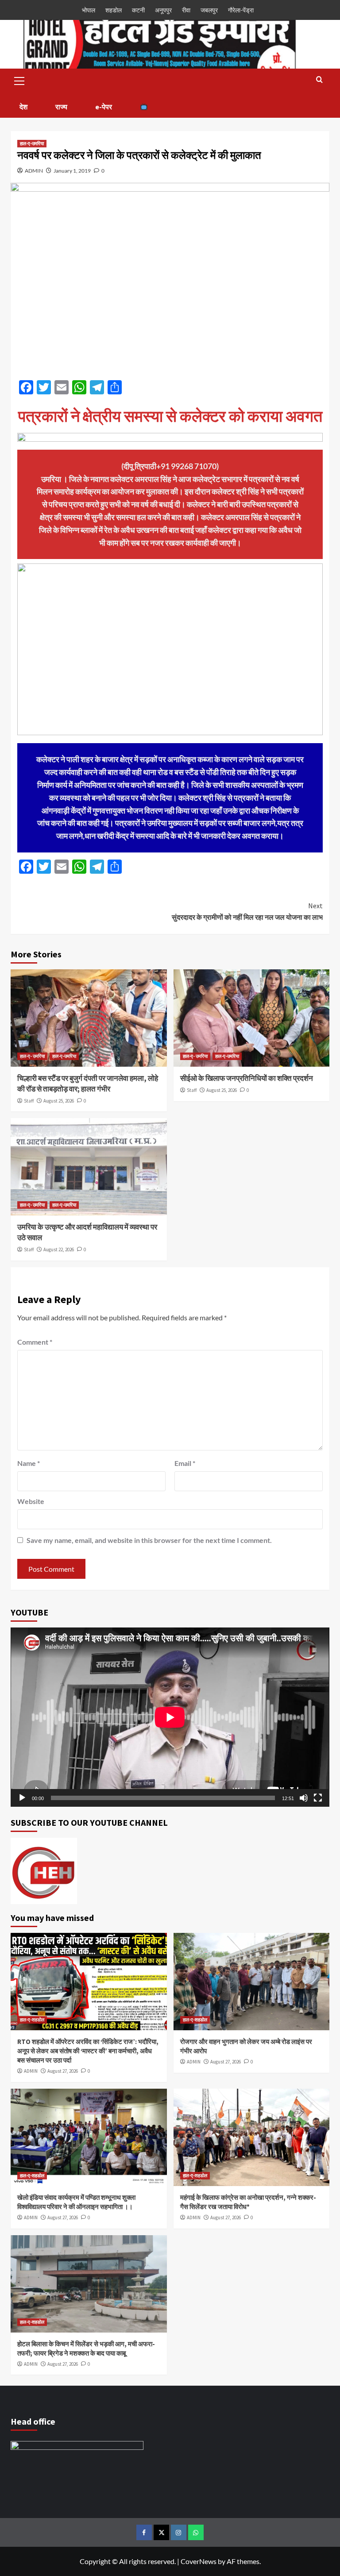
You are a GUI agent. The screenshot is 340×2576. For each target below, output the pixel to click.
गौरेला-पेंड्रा (241, 10)
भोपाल (89, 10)
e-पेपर (104, 107)
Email (185, 1463)
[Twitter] (161, 2532)
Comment (35, 1342)
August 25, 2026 (59, 1101)
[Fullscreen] (318, 1798)
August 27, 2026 (63, 2071)
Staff (29, 1101)
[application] (170, 1717)
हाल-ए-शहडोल (32, 2020)
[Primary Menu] (19, 80)
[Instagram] (179, 2532)
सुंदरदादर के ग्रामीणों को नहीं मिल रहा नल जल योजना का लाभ (247, 911)
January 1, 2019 (72, 171)
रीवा (186, 10)
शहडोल (114, 10)
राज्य (61, 107)
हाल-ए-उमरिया (32, 143)
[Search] (319, 80)
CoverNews (199, 2561)
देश (23, 107)
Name (29, 1463)
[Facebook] (144, 2532)
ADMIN (34, 171)
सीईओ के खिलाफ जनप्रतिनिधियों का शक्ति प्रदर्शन (247, 1078)
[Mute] (304, 1798)
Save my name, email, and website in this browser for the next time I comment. (149, 1540)
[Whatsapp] (196, 2532)
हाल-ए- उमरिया (32, 1056)
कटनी (138, 10)
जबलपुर (209, 10)
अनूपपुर (163, 10)
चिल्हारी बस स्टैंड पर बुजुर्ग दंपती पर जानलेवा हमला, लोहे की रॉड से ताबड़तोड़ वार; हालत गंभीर (88, 1084)
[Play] (22, 1798)
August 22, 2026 (59, 1249)
